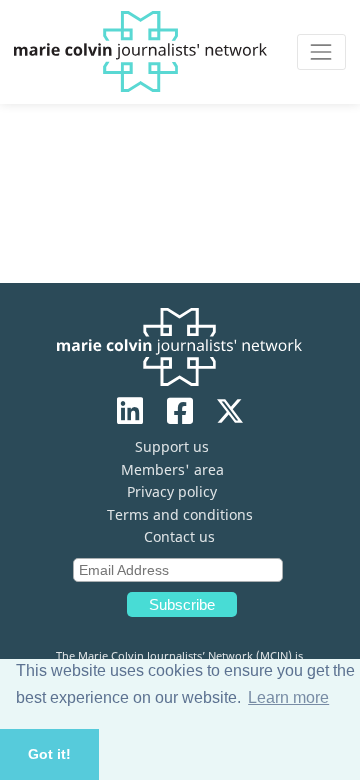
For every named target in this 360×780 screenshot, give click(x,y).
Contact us (179, 536)
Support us (172, 446)
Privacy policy (172, 491)
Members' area (172, 469)
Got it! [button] (49, 754)
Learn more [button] (288, 697)
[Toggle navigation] (321, 51)
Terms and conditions (180, 514)
